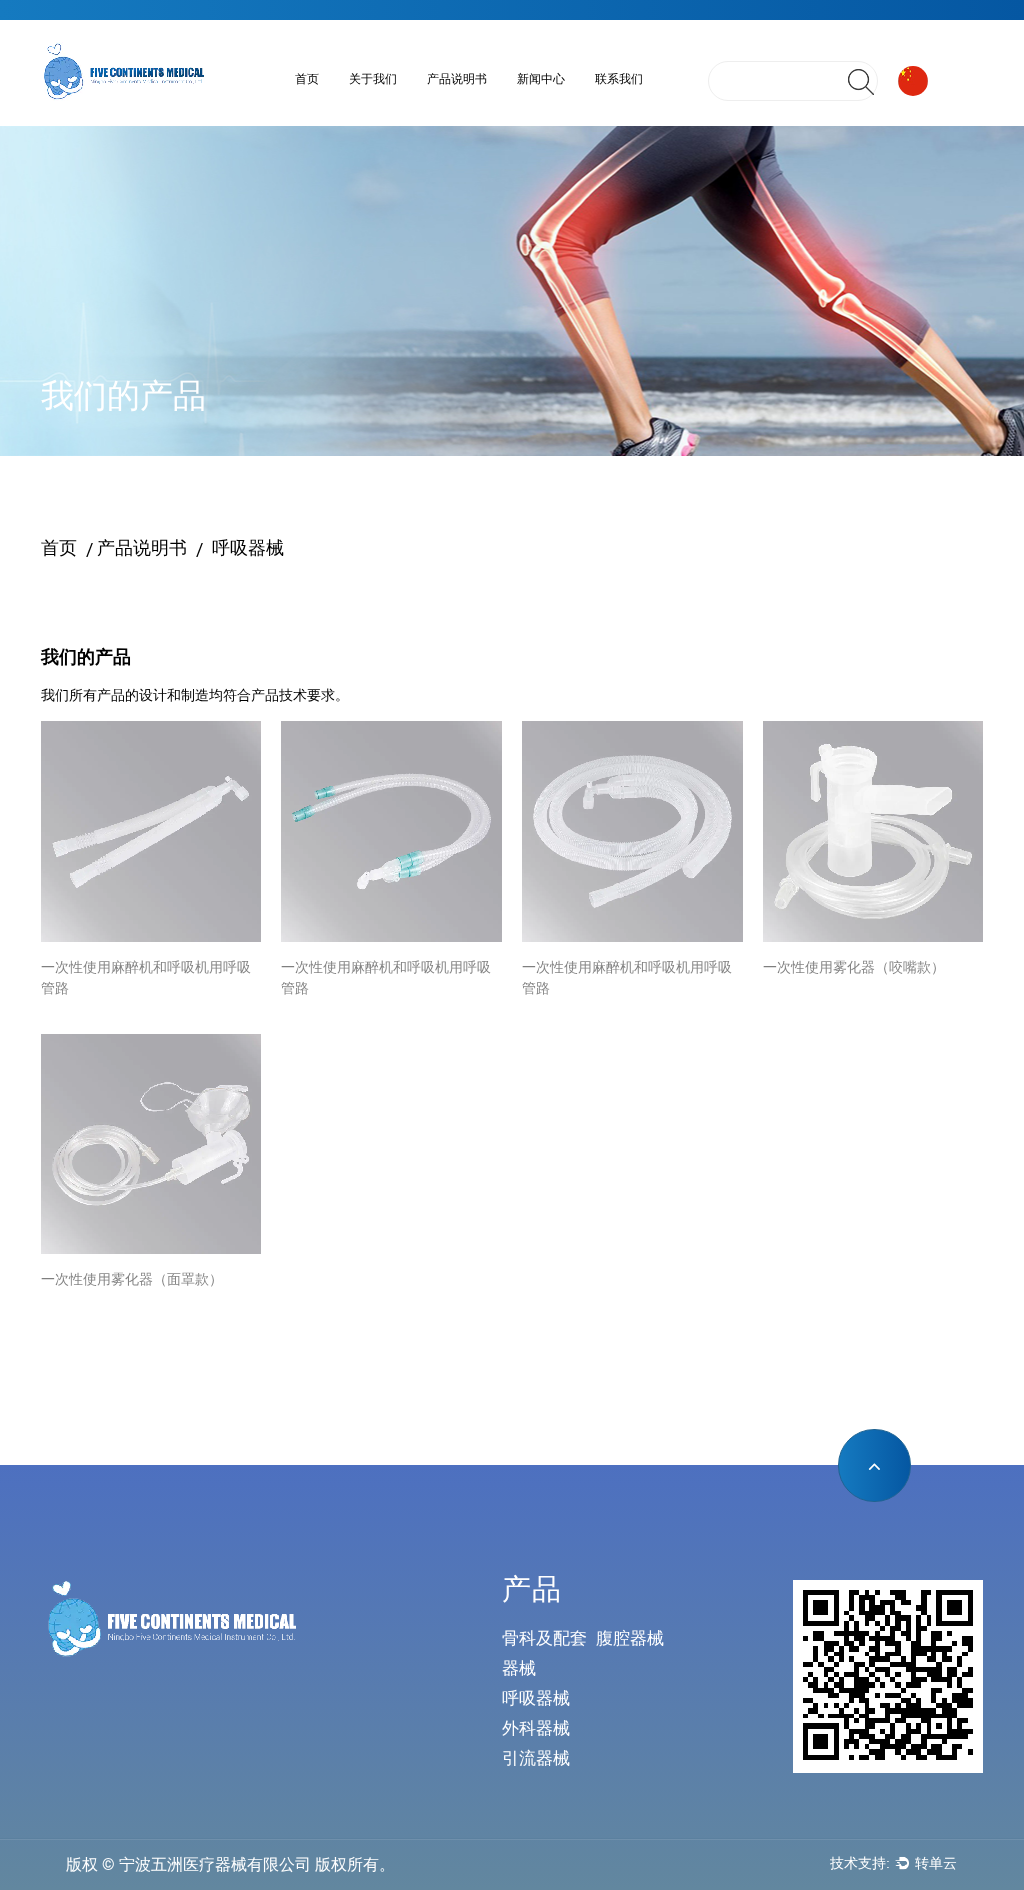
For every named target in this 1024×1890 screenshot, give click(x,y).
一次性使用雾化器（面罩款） (132, 1279)
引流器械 (536, 1758)
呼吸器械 (499, 110)
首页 (307, 79)
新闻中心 (541, 79)
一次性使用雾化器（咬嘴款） (854, 967)
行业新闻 (588, 110)
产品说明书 (457, 79)
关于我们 (373, 79)
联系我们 (619, 79)
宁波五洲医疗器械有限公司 (215, 1864)
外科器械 (536, 1728)
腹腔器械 (630, 1638)
